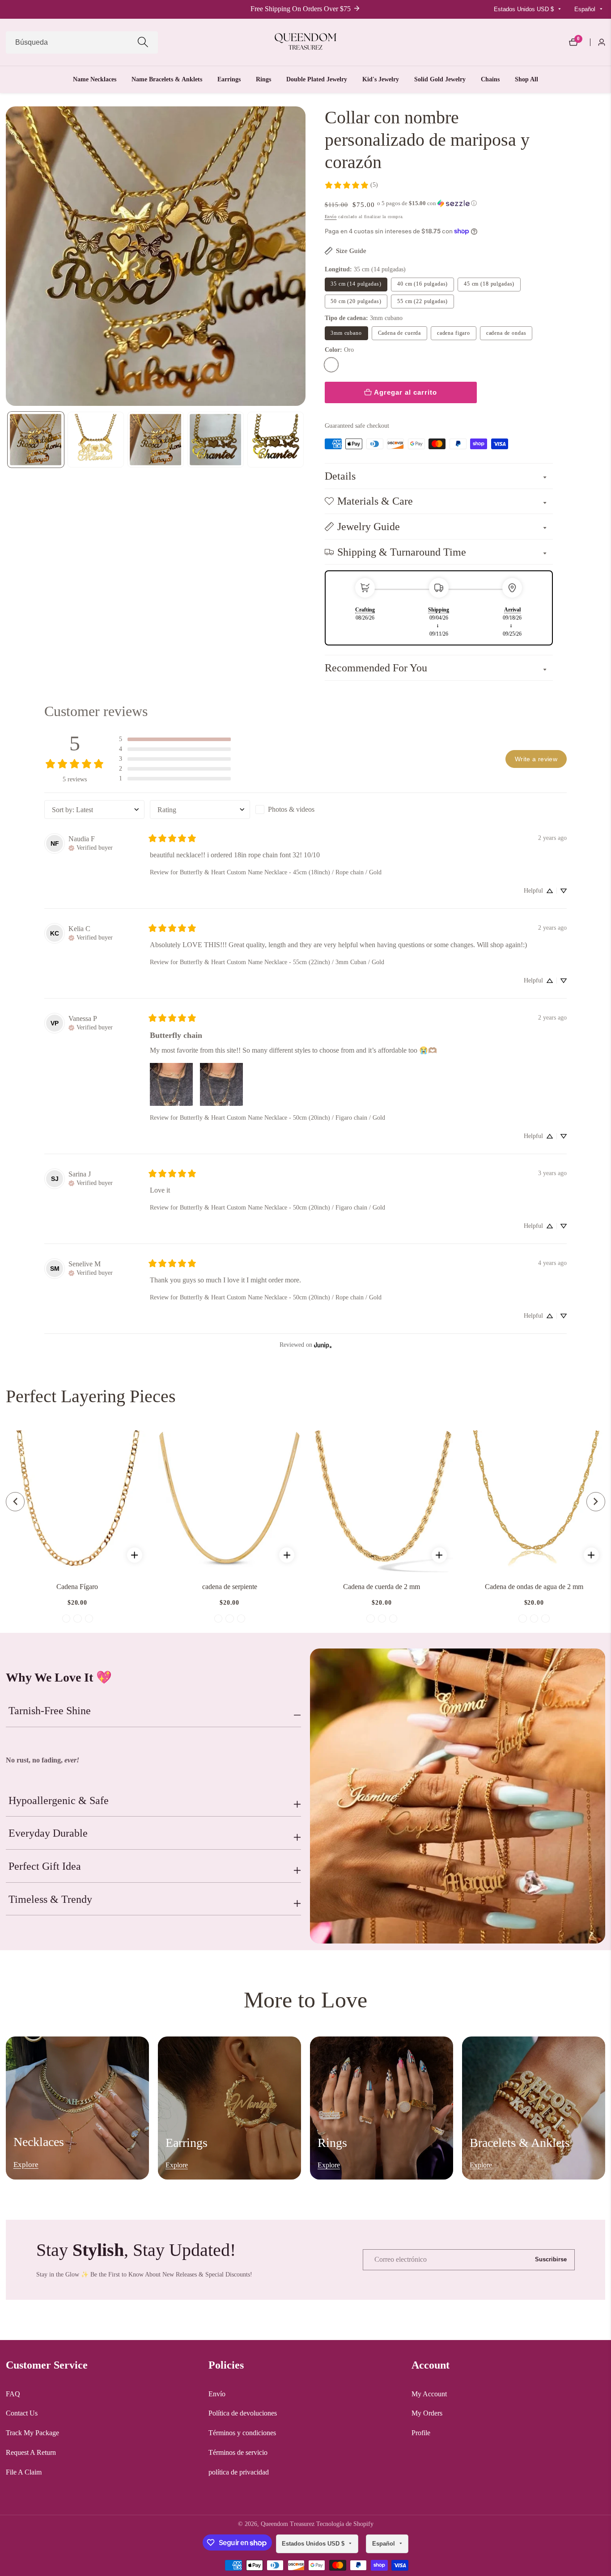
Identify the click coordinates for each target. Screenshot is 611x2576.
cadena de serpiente (230, 1587)
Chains (490, 79)
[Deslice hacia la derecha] (304, 439)
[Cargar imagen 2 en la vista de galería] (96, 440)
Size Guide (351, 251)
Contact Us (22, 2413)
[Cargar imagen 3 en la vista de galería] (156, 440)
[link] (351, 185)
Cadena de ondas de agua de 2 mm (534, 1587)
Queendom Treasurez (288, 2524)
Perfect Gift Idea (45, 1866)
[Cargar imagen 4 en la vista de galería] (216, 440)
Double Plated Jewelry (317, 79)
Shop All (526, 79)
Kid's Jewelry (381, 79)
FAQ (13, 2394)
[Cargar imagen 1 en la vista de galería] (36, 440)
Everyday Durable (48, 1833)
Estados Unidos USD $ (525, 9)
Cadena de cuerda (400, 333)
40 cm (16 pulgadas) (422, 284)
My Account (429, 2394)
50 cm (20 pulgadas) (356, 301)
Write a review (536, 759)
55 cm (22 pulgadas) (422, 301)
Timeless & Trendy (50, 1899)
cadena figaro (454, 333)
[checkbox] (305, 809)
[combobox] (82, 42)
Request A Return (31, 2452)
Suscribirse (551, 2260)
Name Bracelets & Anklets (167, 79)
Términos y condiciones (242, 2433)
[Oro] (331, 365)
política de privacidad (239, 2472)
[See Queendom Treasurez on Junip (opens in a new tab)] (323, 1345)
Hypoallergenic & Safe (59, 1800)
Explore (26, 2165)
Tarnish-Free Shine (50, 1711)
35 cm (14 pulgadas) (356, 284)
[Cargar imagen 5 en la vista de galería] (276, 440)
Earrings (229, 79)
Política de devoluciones (243, 2413)
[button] (427, 203)
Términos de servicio (238, 2452)
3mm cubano (346, 333)
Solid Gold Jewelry (440, 79)
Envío (331, 217)
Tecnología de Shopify (345, 2524)
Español (586, 9)
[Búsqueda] (143, 42)
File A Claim (24, 2472)
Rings (263, 79)
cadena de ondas (506, 333)
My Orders (427, 2413)
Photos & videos (291, 809)
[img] (91, 847)
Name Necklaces (95, 79)
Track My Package (32, 2433)
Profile (421, 2433)
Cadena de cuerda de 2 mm (382, 1587)
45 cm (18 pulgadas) (489, 284)
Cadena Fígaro (77, 1587)
